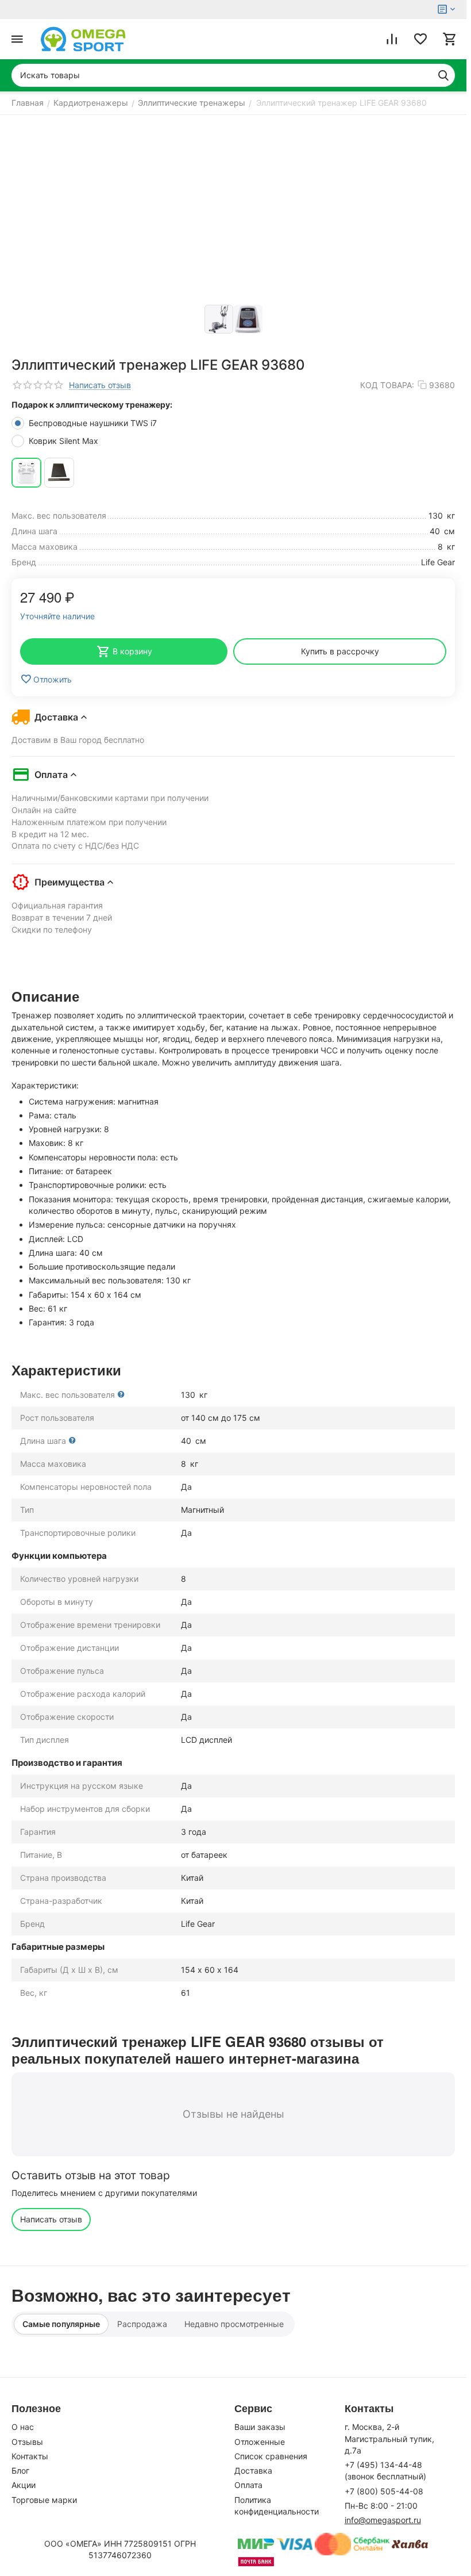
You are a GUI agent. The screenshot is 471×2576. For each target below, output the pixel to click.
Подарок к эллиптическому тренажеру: (92, 405)
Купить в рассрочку (340, 651)
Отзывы (27, 2442)
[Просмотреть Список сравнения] (392, 39)
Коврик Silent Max (65, 441)
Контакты (30, 2456)
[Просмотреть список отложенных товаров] (420, 39)
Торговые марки (44, 2500)
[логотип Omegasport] (83, 39)
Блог (20, 2470)
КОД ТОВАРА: (387, 385)
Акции (24, 2485)
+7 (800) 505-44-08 (384, 2491)
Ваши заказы (260, 2427)
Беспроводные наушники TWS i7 (94, 423)
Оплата (248, 2485)
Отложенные (260, 2442)
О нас (23, 2427)
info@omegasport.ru (383, 2520)
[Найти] (443, 75)
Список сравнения (271, 2456)
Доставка (253, 2470)
